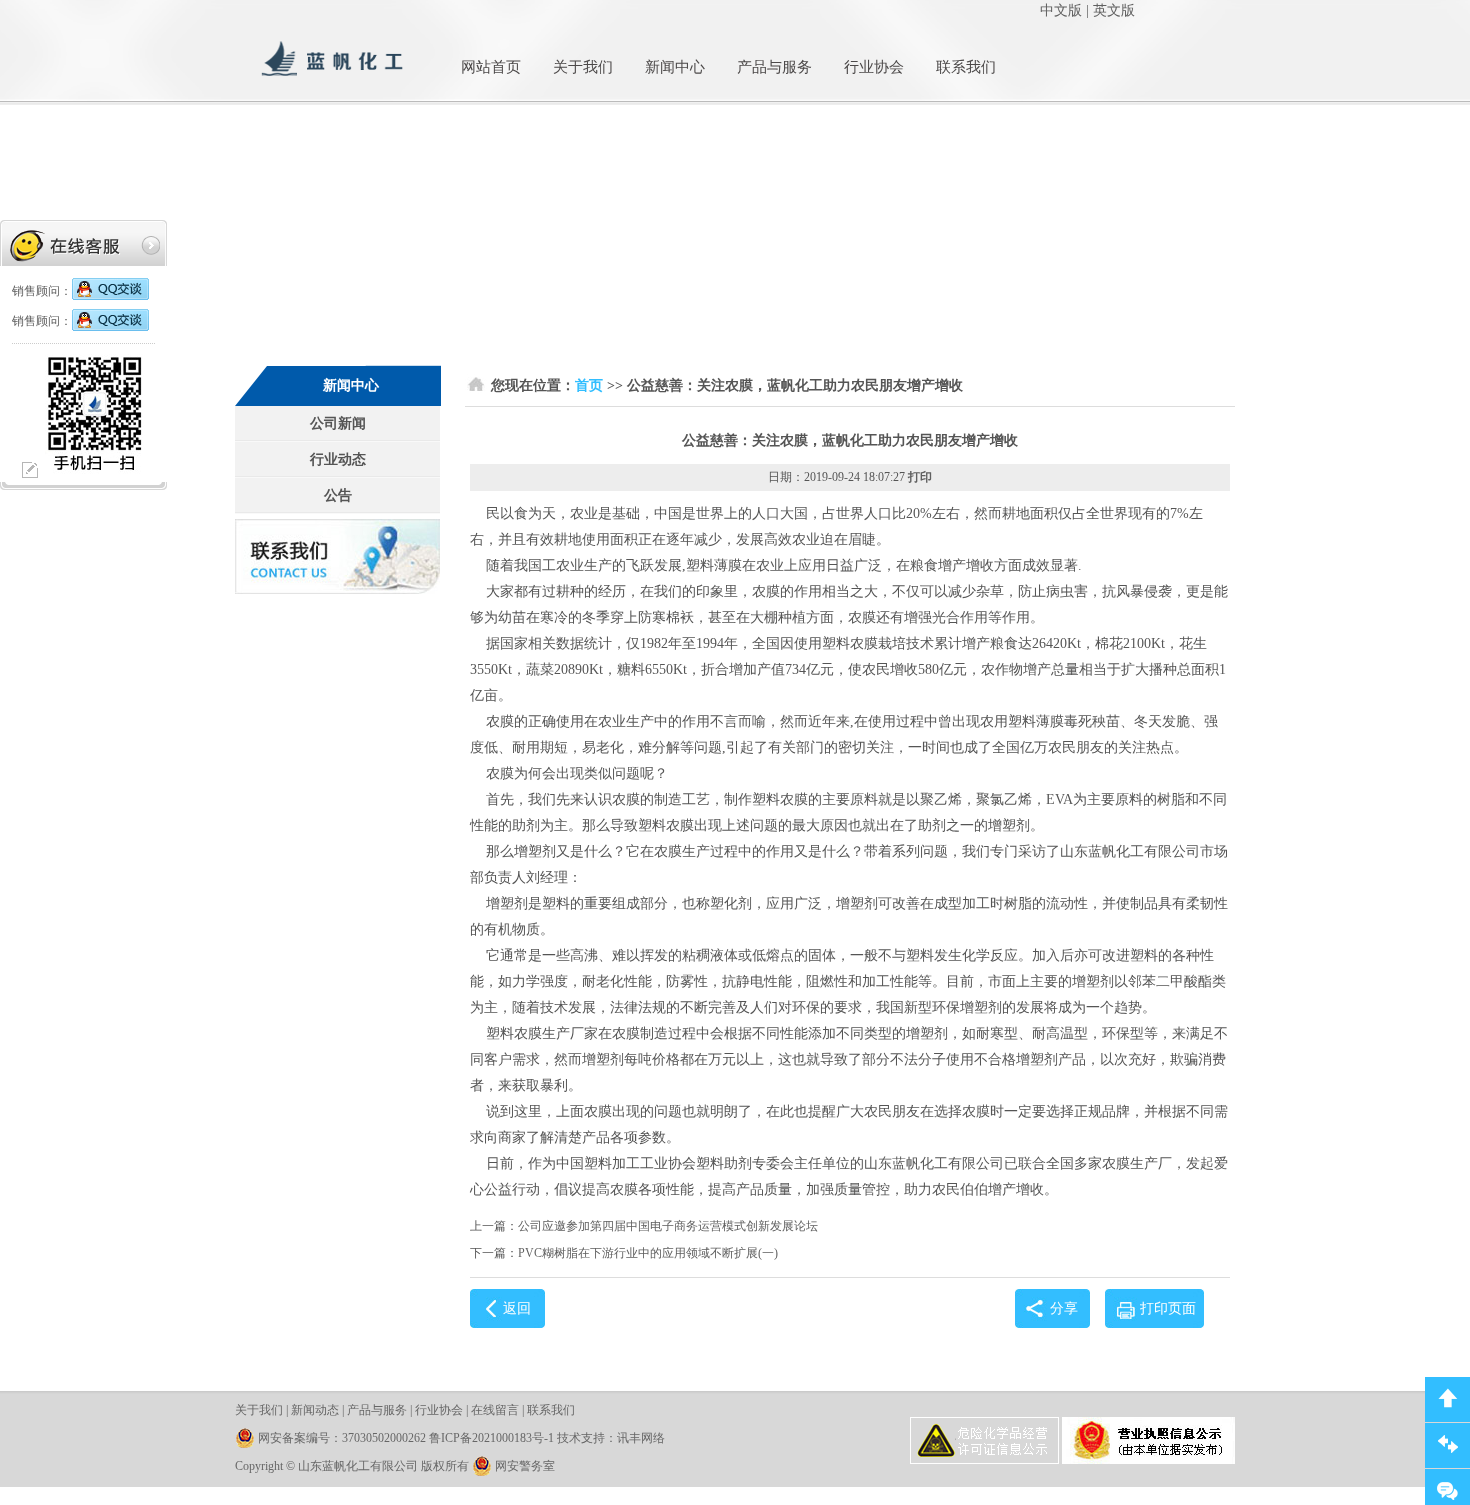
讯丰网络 (641, 1438)
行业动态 (338, 459)
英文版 (1114, 10)
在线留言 (495, 1410)
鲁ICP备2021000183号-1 (491, 1438)
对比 (1447, 1445)
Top (1447, 1399)
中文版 (1061, 10)
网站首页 (491, 67)
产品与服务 (774, 67)
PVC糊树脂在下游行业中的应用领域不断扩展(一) (648, 1253)
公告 (338, 495)
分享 (1064, 1308)
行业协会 (874, 67)
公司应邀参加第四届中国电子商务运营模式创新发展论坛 (668, 1226)
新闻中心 (675, 67)
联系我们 (966, 67)
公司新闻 (338, 423)
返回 (517, 1308)
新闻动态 (315, 1410)
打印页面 (1168, 1308)
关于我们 (583, 67)
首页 (589, 385)
